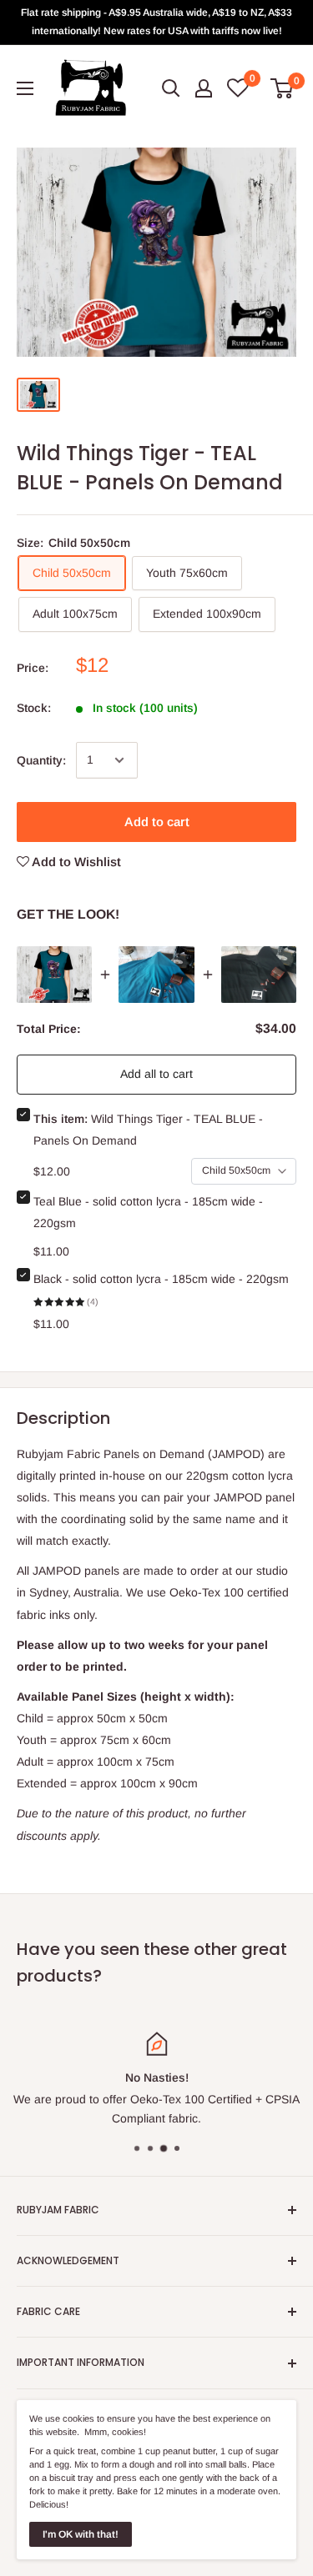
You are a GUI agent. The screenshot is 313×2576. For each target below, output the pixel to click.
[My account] (204, 88)
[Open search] (171, 88)
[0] (283, 88)
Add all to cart (156, 1074)
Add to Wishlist (75, 862)
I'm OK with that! (81, 2534)
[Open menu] (25, 88)
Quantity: (41, 760)
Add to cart (157, 822)
